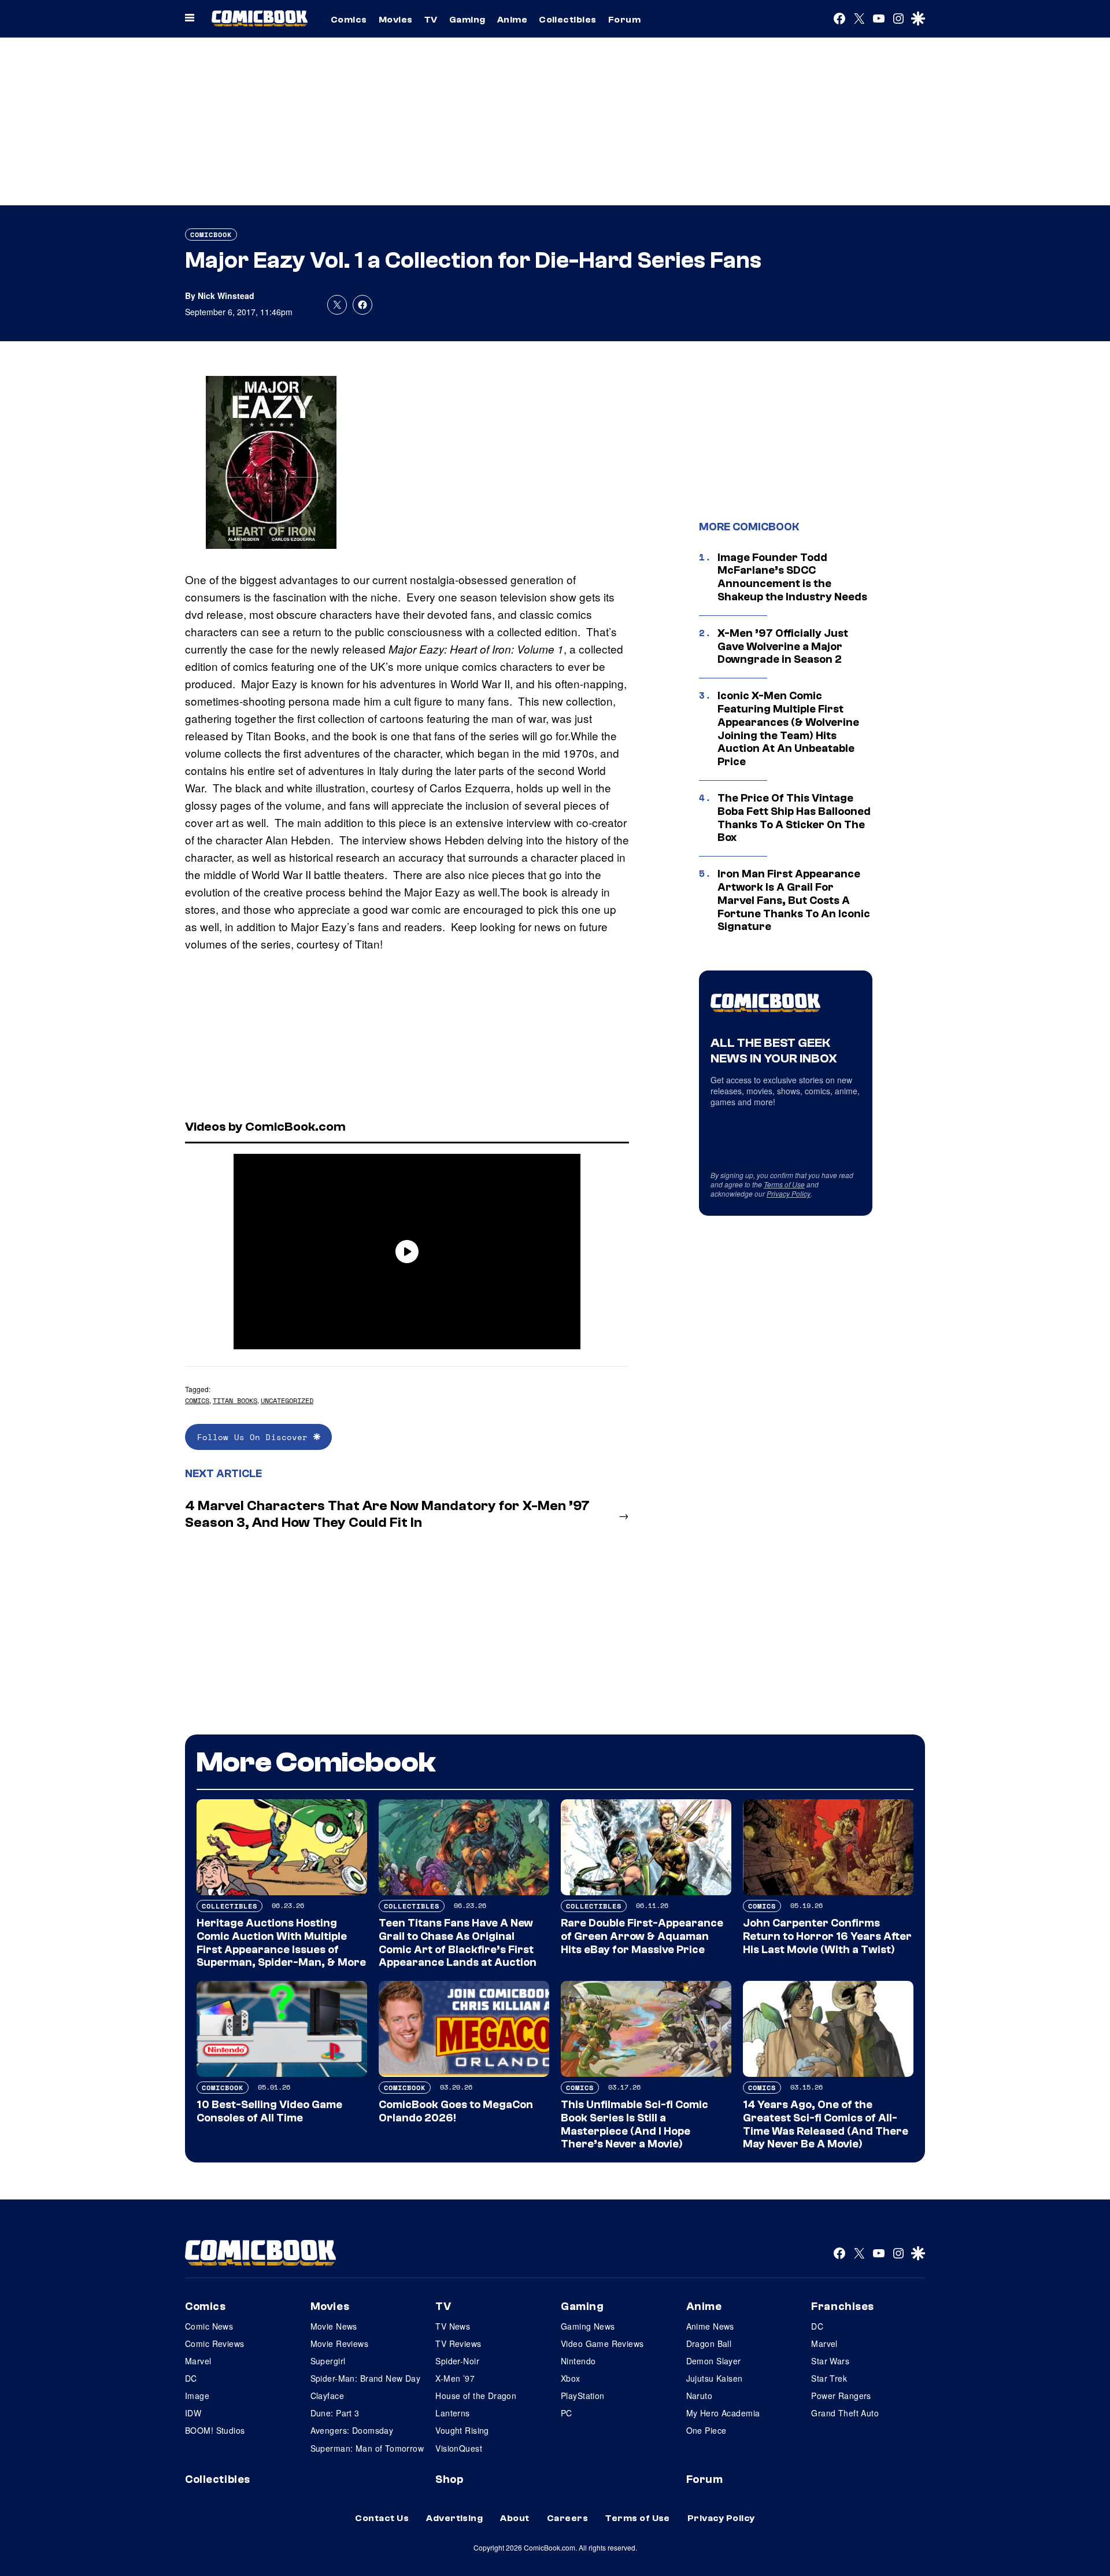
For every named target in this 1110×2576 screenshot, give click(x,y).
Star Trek (829, 2378)
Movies (396, 20)
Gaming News (588, 2326)
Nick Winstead (226, 296)
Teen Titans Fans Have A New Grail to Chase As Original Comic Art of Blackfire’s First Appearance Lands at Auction (458, 1943)
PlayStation (583, 2396)
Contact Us (382, 2518)
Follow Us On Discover (255, 1437)
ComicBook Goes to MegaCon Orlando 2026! (456, 2111)
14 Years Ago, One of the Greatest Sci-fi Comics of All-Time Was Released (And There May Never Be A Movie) (826, 2124)
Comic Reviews (214, 2344)
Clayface (327, 2396)
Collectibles (568, 20)
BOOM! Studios (215, 2430)
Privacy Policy (789, 1193)
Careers (567, 2518)
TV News (453, 2326)
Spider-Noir (457, 2361)
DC (191, 2378)
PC (567, 2413)
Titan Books (235, 1400)
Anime (512, 20)
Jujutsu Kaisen (715, 2378)
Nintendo (578, 2361)
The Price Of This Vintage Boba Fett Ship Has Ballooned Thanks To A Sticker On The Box (794, 818)
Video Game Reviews (602, 2344)
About (515, 2518)
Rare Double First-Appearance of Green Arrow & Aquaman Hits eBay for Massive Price (642, 1936)
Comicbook (211, 235)
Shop (449, 2479)
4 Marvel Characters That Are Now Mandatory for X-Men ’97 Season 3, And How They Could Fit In (387, 1514)
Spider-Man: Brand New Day (366, 2378)
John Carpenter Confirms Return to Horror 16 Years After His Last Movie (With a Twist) (827, 1936)
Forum (624, 20)
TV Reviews (458, 2344)
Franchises (843, 2306)
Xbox (571, 2378)
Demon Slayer (714, 2361)
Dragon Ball (709, 2344)
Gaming (467, 20)
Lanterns (452, 2413)
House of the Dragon (476, 2396)
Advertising (454, 2518)
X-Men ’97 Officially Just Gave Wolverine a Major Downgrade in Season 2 (783, 647)
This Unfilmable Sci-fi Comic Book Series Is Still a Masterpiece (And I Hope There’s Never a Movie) (634, 2124)
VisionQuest (459, 2448)
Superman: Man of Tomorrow (367, 2448)
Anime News (710, 2326)
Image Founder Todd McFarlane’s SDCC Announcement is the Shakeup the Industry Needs (792, 577)
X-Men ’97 (455, 2378)
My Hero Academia (723, 2413)
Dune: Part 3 (335, 2413)
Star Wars (830, 2361)
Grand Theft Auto (845, 2413)
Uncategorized (287, 1400)
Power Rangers (841, 2396)
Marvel (198, 2361)
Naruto (700, 2396)
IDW (193, 2413)
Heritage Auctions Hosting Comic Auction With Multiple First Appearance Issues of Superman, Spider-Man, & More (281, 1943)
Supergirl (328, 2361)
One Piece (706, 2430)
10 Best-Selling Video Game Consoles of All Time (269, 2111)
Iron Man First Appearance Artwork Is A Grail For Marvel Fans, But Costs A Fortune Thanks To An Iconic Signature (794, 900)
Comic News (209, 2326)
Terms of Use (784, 1184)
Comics (349, 20)
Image (197, 2396)
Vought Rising (462, 2430)
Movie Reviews (339, 2344)
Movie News (334, 2326)
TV (431, 20)
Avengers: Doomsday (352, 2430)
